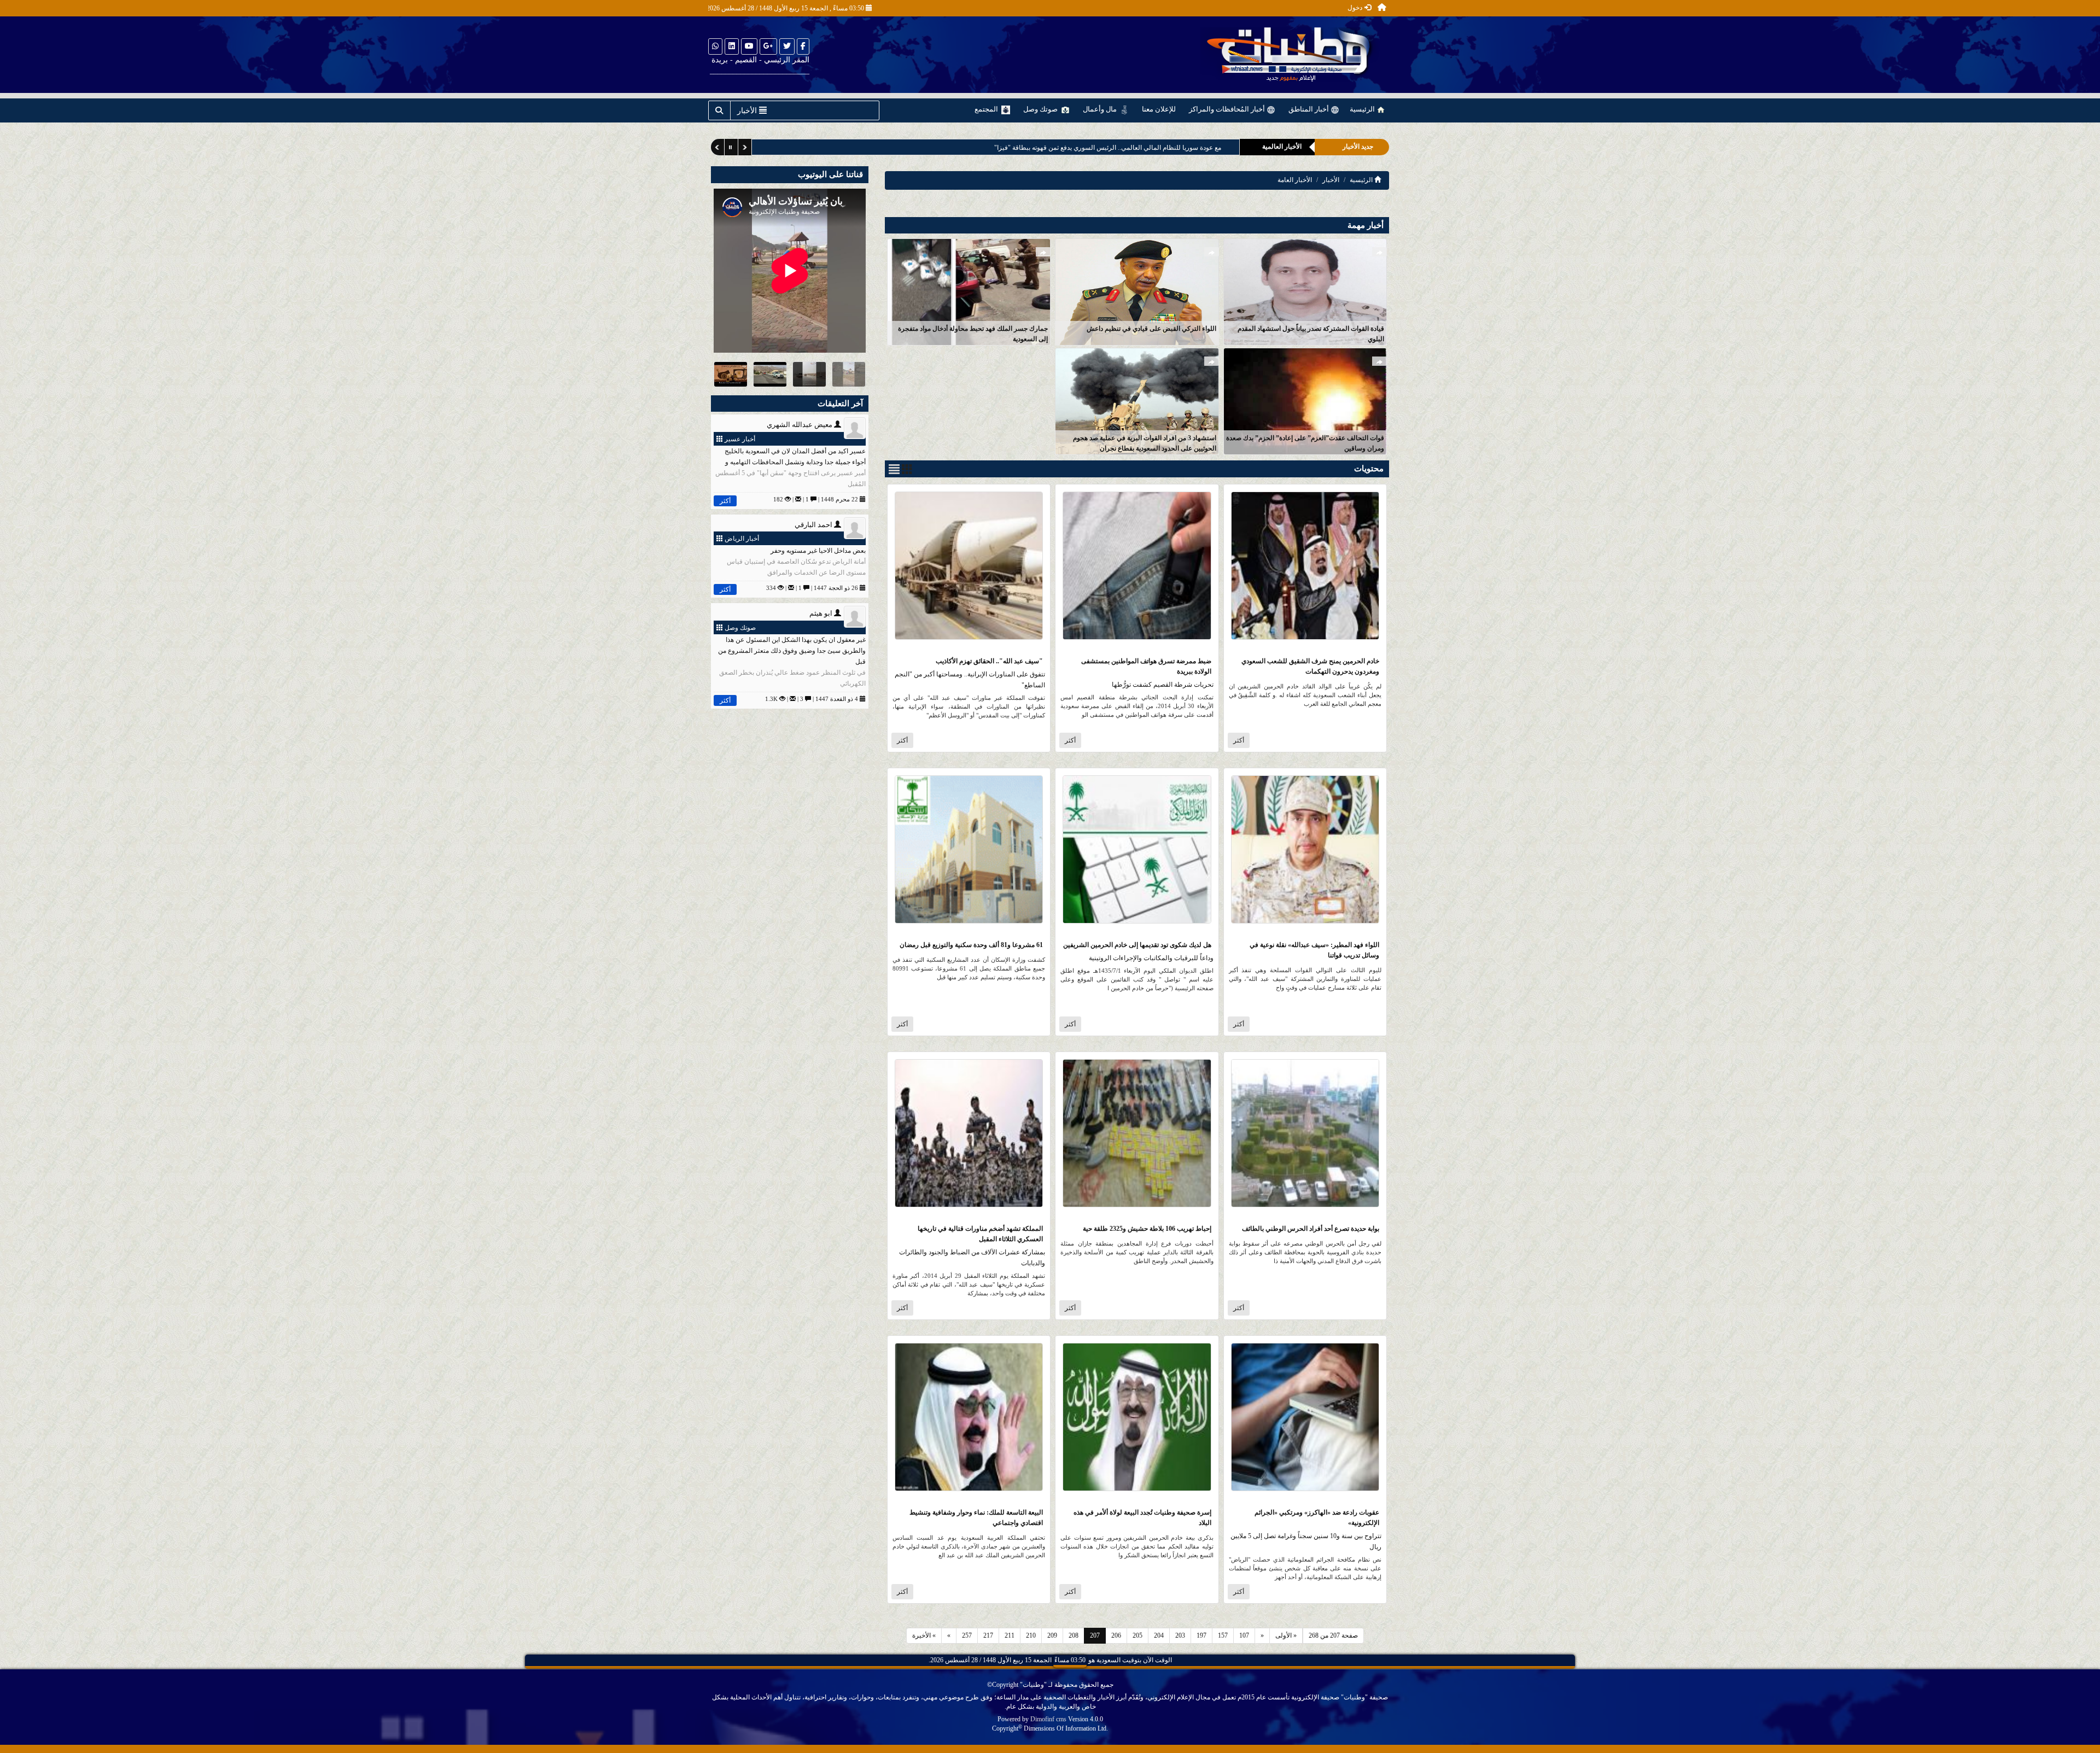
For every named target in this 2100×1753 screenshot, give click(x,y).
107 (1244, 1635)
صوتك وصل (1041, 109)
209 (1052, 1635)
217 (988, 1635)
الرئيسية (1363, 109)
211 (1010, 1635)
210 (1031, 1635)
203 (1180, 1635)
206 (1116, 1635)
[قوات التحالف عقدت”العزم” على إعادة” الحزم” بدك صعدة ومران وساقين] (1305, 401)
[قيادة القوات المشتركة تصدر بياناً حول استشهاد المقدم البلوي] (1305, 291)
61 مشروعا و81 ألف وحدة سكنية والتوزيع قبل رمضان (971, 945)
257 (967, 1635)
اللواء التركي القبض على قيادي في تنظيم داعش (1151, 329)
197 (1201, 1635)
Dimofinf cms (1048, 1719)
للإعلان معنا (1159, 109)
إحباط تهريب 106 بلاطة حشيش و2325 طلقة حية (1147, 1229)
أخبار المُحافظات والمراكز (1228, 109)
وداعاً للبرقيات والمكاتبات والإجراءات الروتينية (1151, 958)
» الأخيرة (924, 1635)
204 (1159, 1635)
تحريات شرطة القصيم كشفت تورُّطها (1163, 685)
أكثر (1239, 740)
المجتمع (987, 109)
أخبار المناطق (1309, 109)
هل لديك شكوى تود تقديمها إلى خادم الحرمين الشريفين (1137, 945)
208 (1074, 1635)
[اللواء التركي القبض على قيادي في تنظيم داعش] (1137, 291)
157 (1223, 1635)
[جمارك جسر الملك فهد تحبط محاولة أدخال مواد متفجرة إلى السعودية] (969, 291)
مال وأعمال (1101, 109)
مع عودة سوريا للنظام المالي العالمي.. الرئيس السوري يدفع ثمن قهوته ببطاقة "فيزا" (1108, 148)
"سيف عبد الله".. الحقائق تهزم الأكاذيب (989, 661)
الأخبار (1331, 180)
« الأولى (1286, 1635)
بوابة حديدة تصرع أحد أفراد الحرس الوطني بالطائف (1311, 1229)
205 (1137, 1635)
